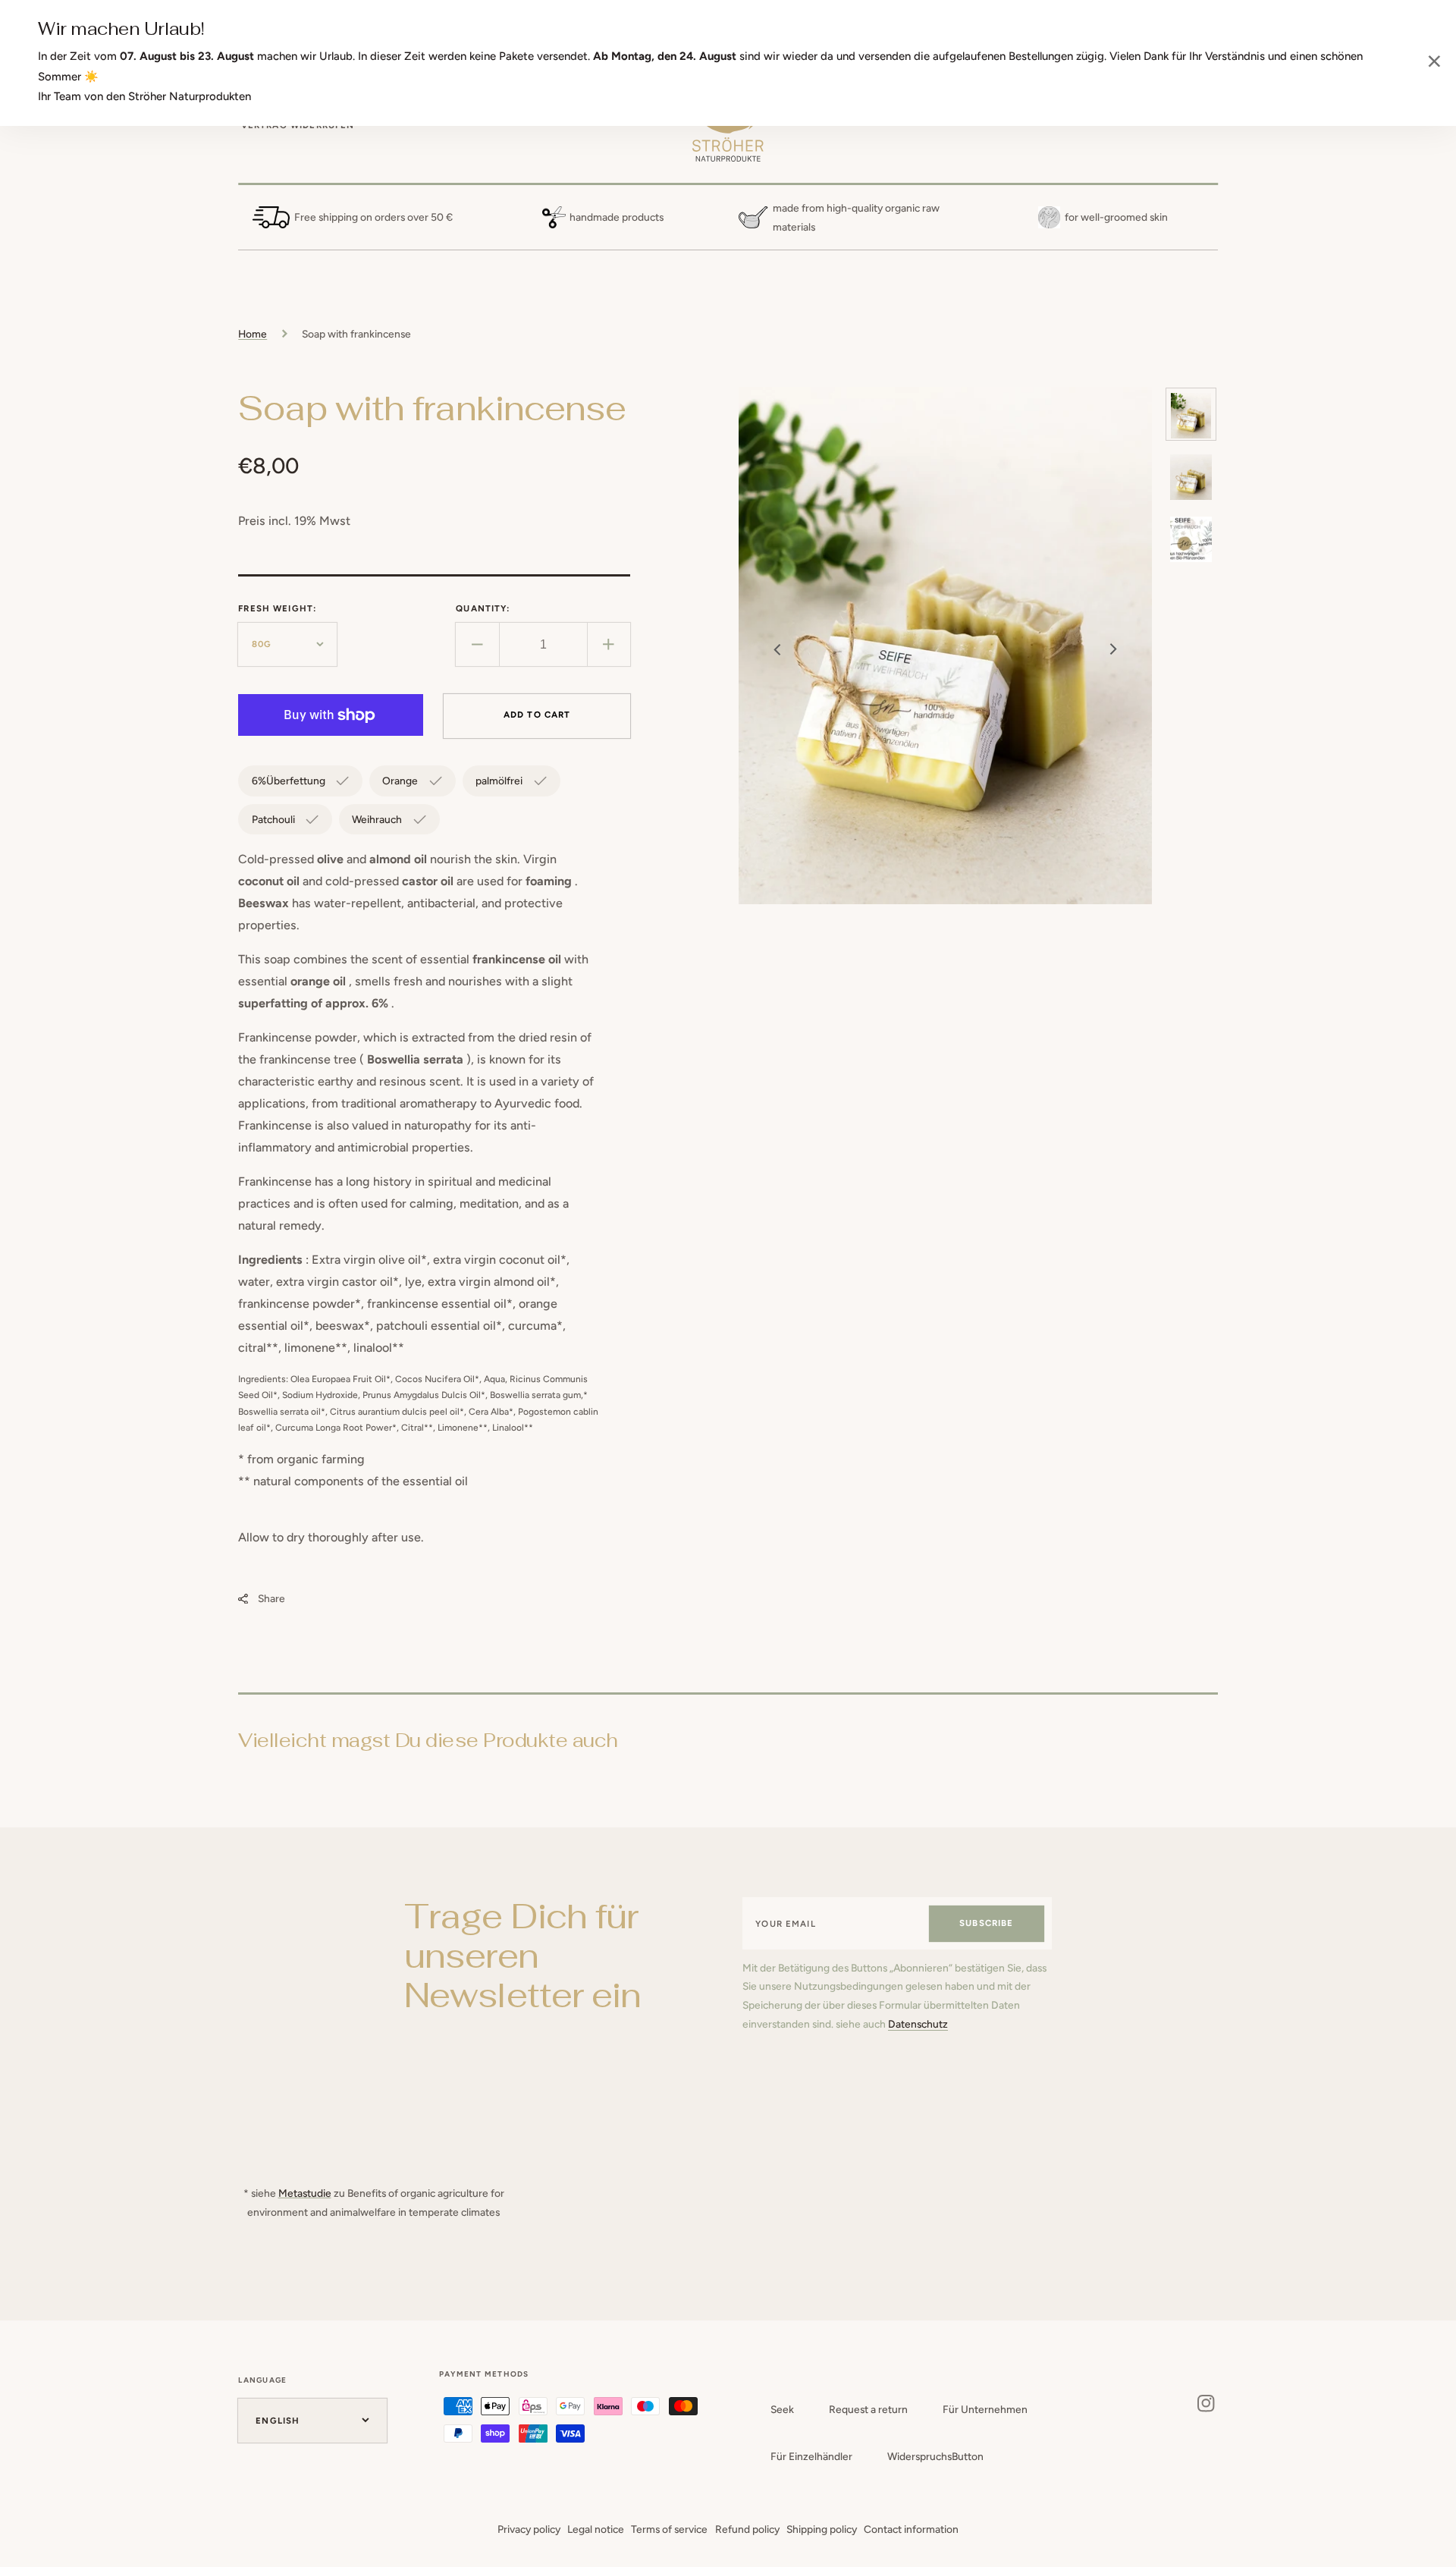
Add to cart (537, 715)
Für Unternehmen (985, 2409)
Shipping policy (822, 2529)
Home (253, 334)
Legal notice (596, 2529)
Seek (782, 2409)
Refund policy (747, 2529)
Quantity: (483, 608)
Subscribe (986, 1923)
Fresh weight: (277, 608)
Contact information (911, 2529)
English (278, 2421)
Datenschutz (918, 2024)
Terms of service (669, 2529)
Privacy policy (529, 2529)
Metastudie (305, 2193)
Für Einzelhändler (811, 2456)
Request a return (868, 2409)
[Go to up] (1434, 2545)
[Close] (1434, 63)
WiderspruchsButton (935, 2456)
